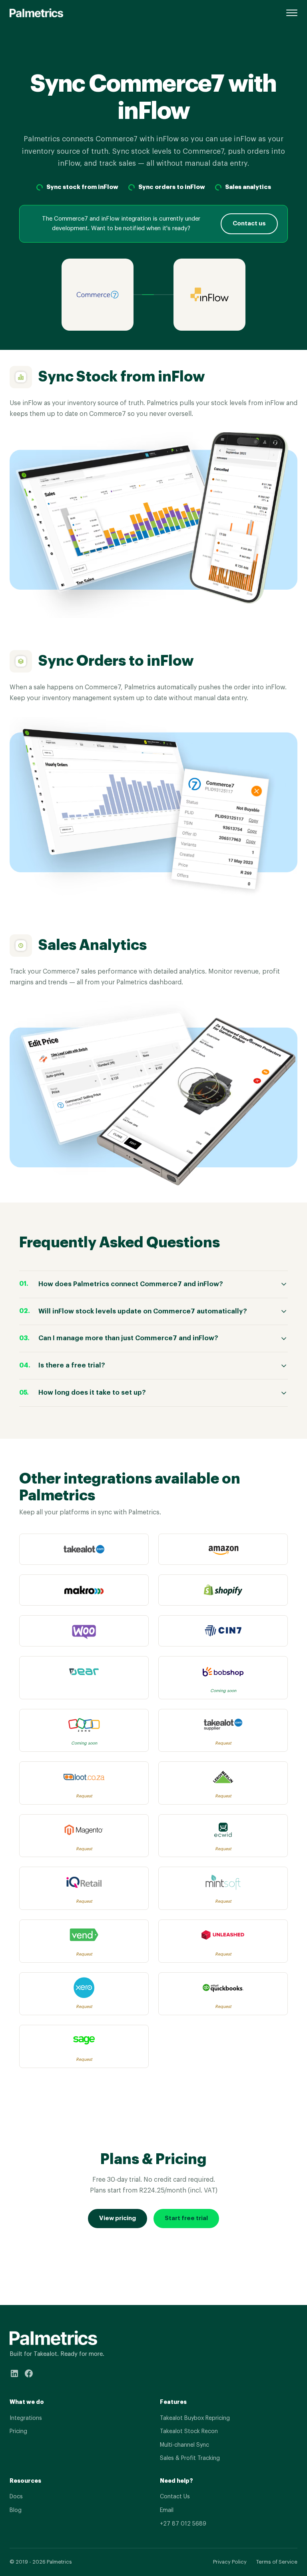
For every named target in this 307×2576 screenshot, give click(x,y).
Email (167, 2510)
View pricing (118, 2218)
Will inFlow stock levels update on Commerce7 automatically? (143, 1311)
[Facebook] (29, 2375)
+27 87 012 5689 (183, 2524)
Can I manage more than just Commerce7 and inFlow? (128, 1338)
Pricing (18, 2431)
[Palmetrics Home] (36, 13)
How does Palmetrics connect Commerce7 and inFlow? (131, 1284)
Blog (16, 2510)
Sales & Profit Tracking (190, 2458)
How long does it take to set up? (92, 1392)
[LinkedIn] (14, 2375)
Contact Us (175, 2497)
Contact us (249, 224)
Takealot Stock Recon (189, 2431)
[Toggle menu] (292, 13)
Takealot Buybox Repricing (195, 2418)
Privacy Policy (230, 2562)
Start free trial (186, 2218)
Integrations (26, 2418)
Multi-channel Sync (184, 2445)
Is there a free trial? (72, 1365)
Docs (16, 2497)
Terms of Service (277, 2562)
